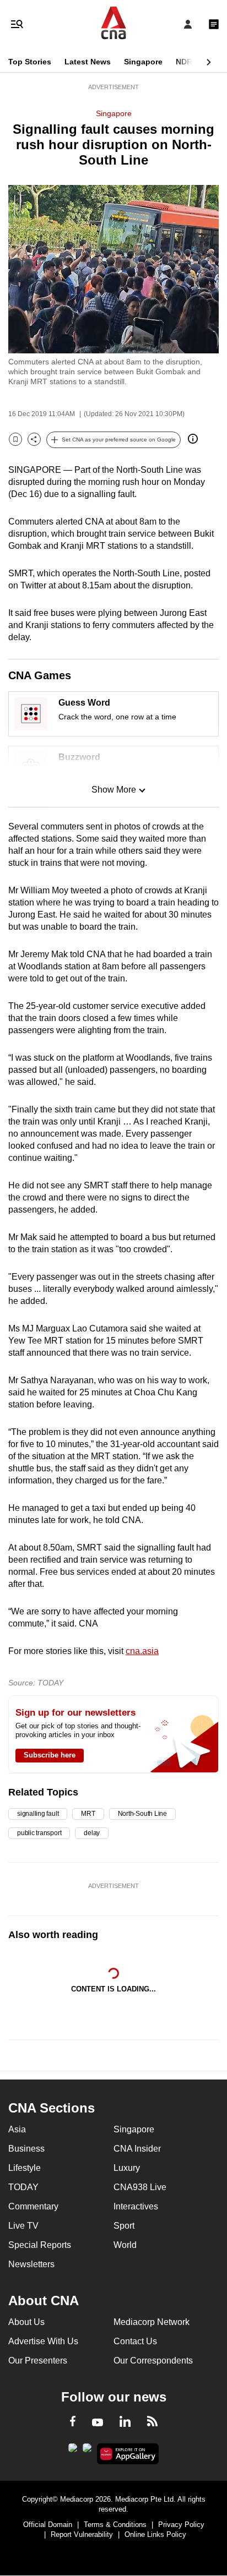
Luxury (127, 2168)
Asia (17, 2129)
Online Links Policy (155, 2534)
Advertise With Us (43, 2341)
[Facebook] (73, 2423)
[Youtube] (98, 2423)
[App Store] (87, 2451)
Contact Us (135, 2341)
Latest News (88, 62)
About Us (26, 2322)
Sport (124, 2226)
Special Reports (40, 2245)
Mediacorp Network (152, 2322)
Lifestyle (25, 2168)
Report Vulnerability (82, 2534)
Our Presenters (38, 2361)
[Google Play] (73, 2451)
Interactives (136, 2206)
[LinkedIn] (125, 2424)
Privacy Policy (181, 2525)
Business (26, 2149)
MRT (88, 1814)
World (125, 2245)
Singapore (143, 62)
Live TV (23, 2226)
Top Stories (30, 62)
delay (92, 1833)
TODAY (23, 2187)
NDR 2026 (194, 62)
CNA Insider (137, 2149)
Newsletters (31, 2264)
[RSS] (152, 2423)
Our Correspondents (153, 2361)
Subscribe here (50, 1755)
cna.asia (142, 1651)
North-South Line (142, 1814)
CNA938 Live (140, 2187)
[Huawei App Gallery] (128, 2454)
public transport (39, 1833)
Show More (114, 790)
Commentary (33, 2206)
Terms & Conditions (115, 2525)
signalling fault (38, 1814)
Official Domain (48, 2525)
